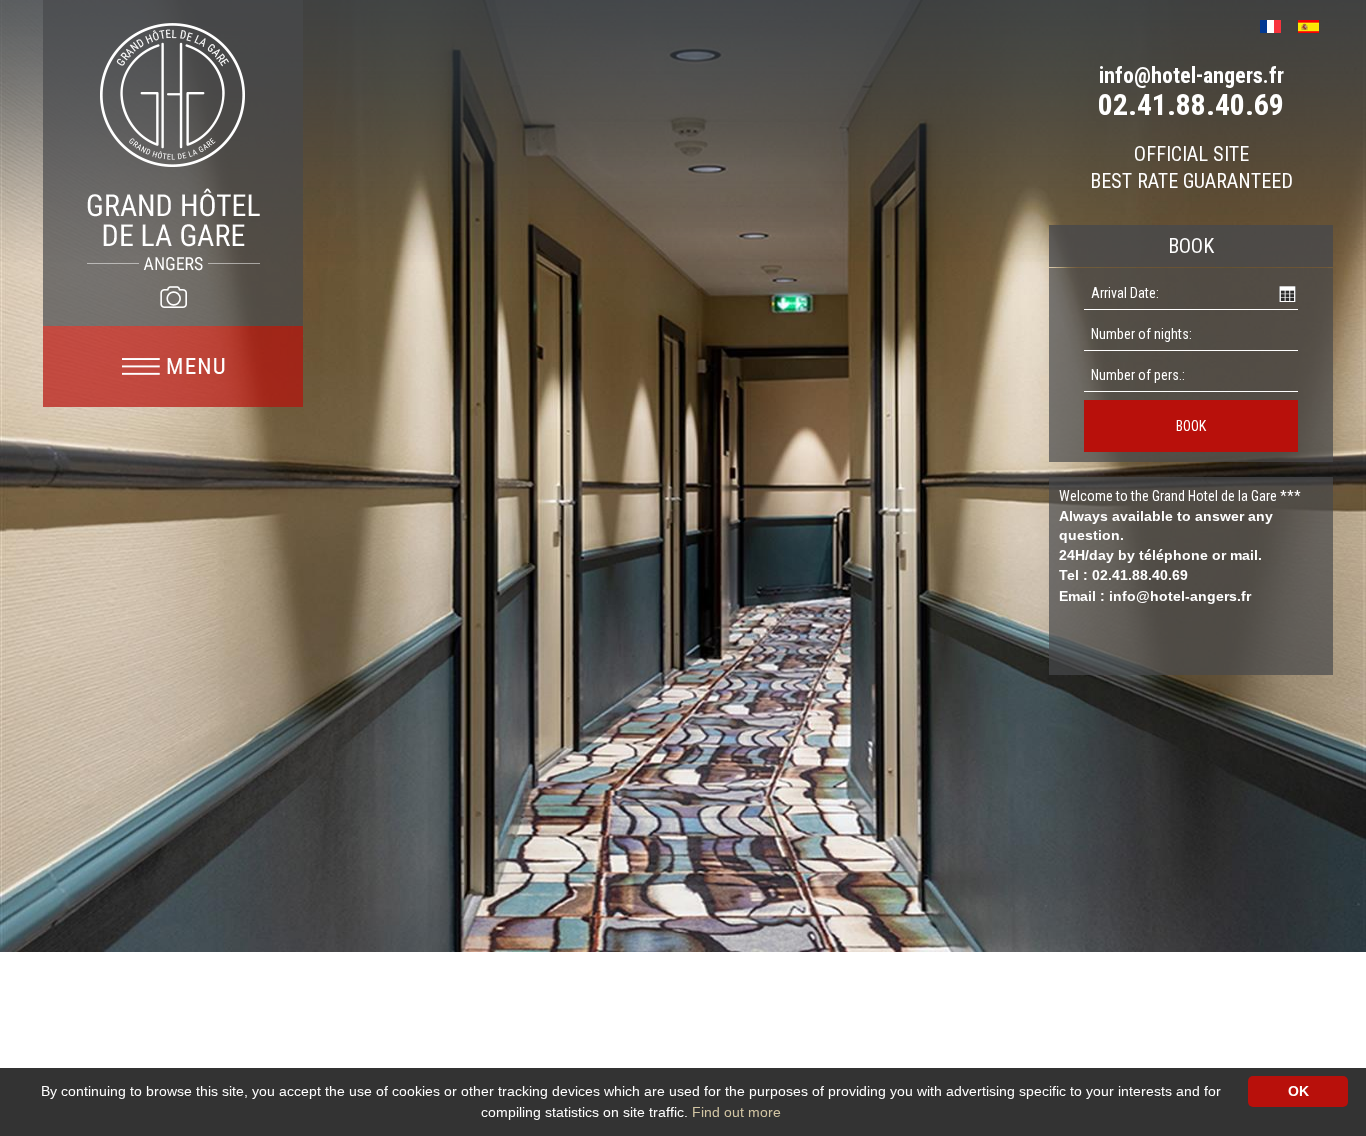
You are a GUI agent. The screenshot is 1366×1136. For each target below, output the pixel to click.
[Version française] (1277, 24)
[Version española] (1315, 24)
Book (1191, 426)
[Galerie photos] (173, 297)
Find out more (736, 1112)
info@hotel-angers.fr (1191, 75)
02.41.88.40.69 (1191, 104)
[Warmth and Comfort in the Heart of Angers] (173, 146)
